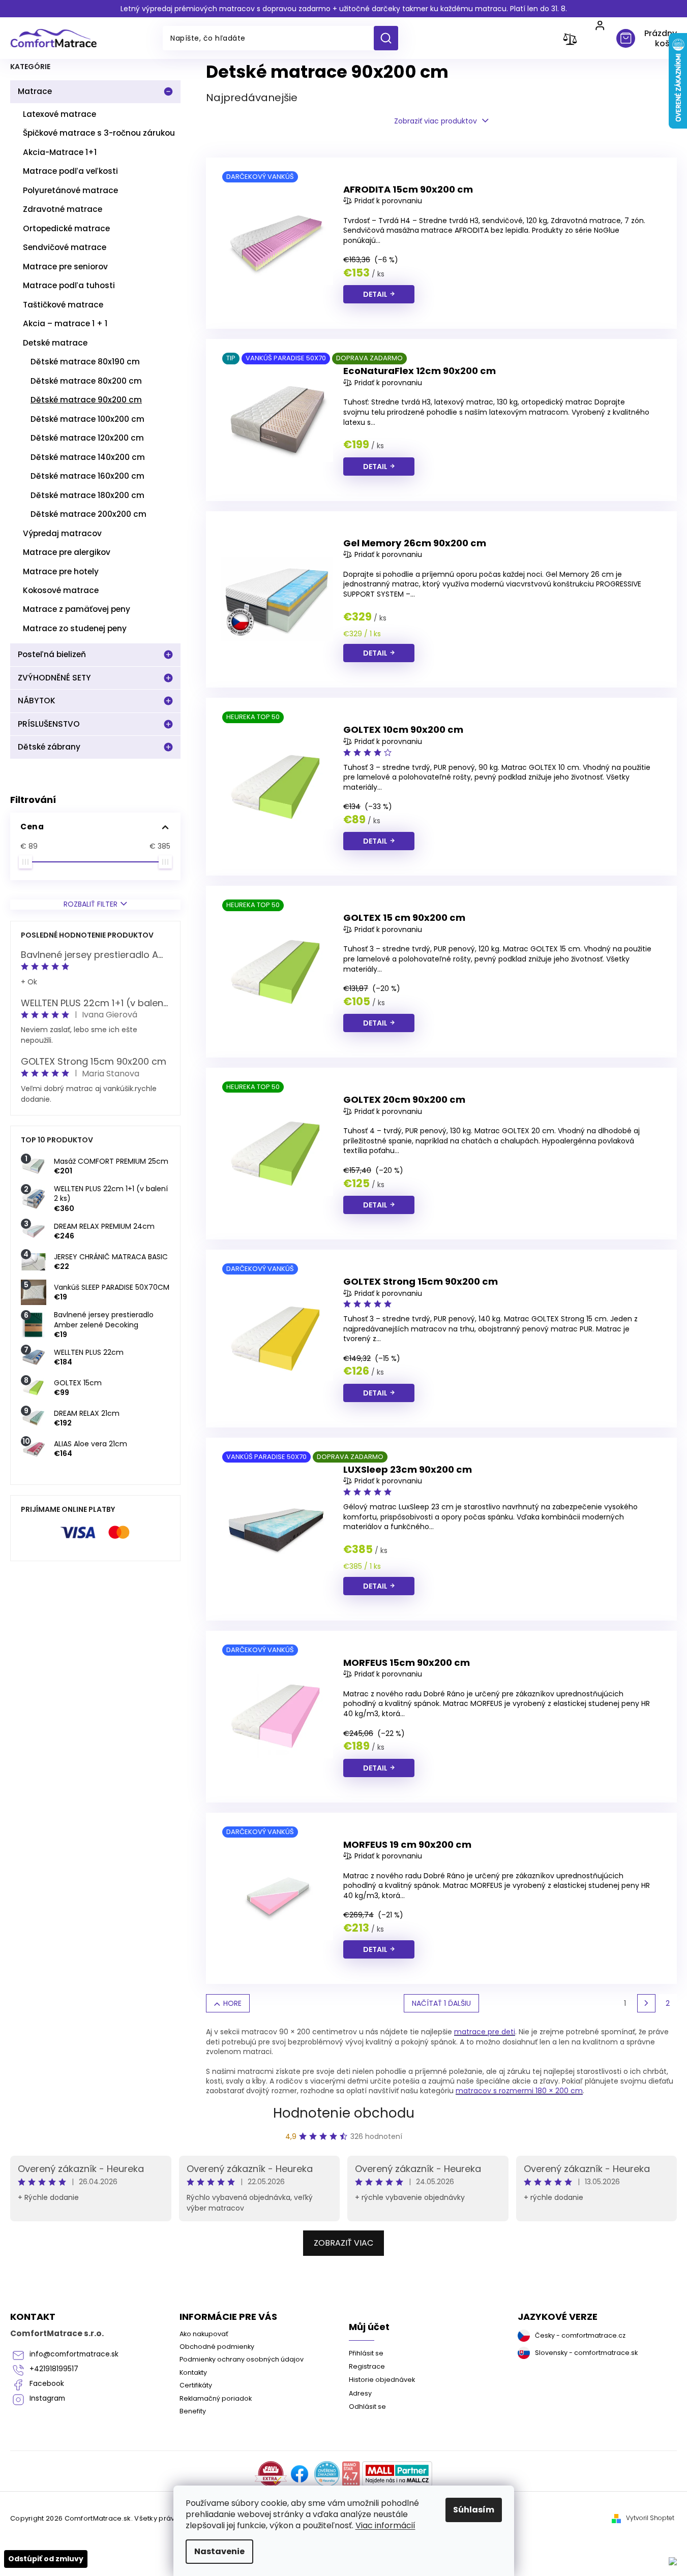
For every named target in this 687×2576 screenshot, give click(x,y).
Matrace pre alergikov (67, 552)
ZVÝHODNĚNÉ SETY (54, 678)
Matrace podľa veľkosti (70, 171)
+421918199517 (54, 2369)
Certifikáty (196, 2385)
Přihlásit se (366, 2353)
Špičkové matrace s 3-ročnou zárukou (99, 133)
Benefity (193, 2411)
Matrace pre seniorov (65, 267)
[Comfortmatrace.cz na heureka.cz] (327, 2474)
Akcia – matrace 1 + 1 (65, 323)
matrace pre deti (485, 2032)
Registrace (367, 2366)
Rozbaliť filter (91, 904)
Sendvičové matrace (65, 247)
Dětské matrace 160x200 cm (87, 476)
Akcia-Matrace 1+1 (60, 152)
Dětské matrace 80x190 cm (85, 362)
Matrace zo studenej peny (75, 628)
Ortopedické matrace (66, 228)
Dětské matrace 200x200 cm (88, 514)
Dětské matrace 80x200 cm (86, 381)
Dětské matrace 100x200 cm (87, 419)
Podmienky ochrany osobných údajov (242, 2359)
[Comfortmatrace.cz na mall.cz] (397, 2474)
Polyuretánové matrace (70, 190)
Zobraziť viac (343, 2243)
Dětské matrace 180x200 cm (87, 495)
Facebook (47, 2384)
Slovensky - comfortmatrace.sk (586, 2353)
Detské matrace (55, 343)
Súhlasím (474, 2510)
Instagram (47, 2398)
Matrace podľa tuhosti (69, 285)
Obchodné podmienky (217, 2347)
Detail (375, 294)
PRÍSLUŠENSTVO (49, 724)
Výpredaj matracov (62, 533)
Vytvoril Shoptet (650, 2518)
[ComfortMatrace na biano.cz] (351, 2474)
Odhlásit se (367, 2407)
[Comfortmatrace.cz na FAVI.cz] (271, 2474)
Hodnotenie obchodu (344, 2113)
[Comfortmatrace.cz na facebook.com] (300, 2474)
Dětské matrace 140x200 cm (88, 457)
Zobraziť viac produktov (436, 121)
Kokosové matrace (61, 590)
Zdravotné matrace (63, 209)
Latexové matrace (59, 114)
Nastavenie (219, 2551)
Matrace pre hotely (61, 571)
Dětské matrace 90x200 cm (86, 400)
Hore (232, 2003)
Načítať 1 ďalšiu (441, 2003)
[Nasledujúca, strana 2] (646, 2003)
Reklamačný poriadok (216, 2398)
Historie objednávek (382, 2380)
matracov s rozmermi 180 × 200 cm (519, 2091)
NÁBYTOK (37, 701)
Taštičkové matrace (63, 305)
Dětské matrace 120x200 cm (87, 438)
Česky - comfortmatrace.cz (580, 2335)
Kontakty (193, 2372)
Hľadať (390, 38)
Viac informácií (385, 2525)
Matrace (35, 91)
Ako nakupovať (204, 2334)
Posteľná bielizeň (52, 654)
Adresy (360, 2393)
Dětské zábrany (49, 747)
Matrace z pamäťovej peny (77, 609)
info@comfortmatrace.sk (74, 2354)
